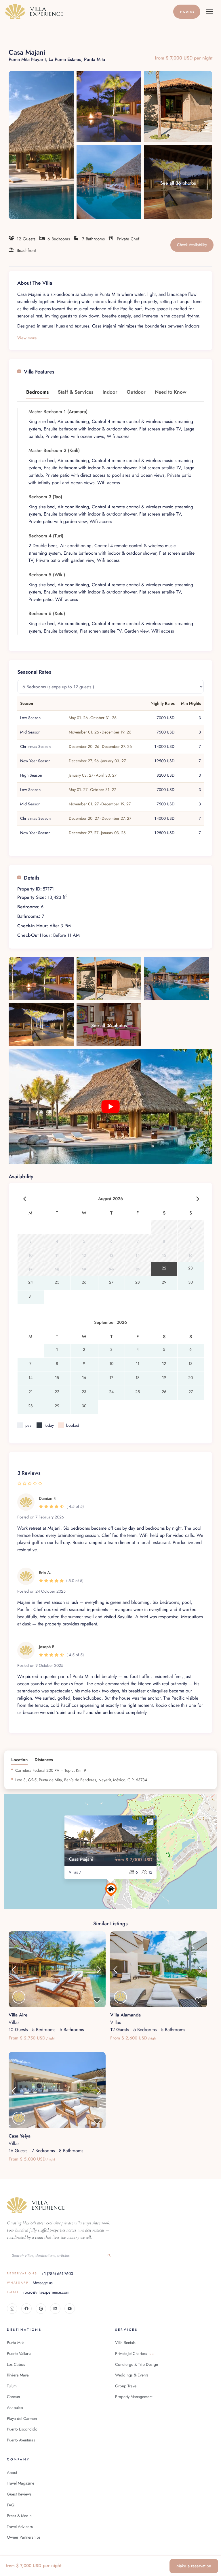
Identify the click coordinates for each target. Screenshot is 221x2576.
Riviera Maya (18, 2375)
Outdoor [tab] (136, 392)
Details (32, 878)
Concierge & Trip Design (137, 2364)
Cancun (13, 2397)
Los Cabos (16, 2364)
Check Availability (192, 245)
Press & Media (19, 2516)
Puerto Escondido (22, 2429)
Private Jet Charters (134, 2353)
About (12, 2472)
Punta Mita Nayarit (27, 59)
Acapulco (15, 2408)
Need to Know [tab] (171, 392)
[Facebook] (26, 2309)
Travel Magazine (21, 2483)
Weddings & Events (132, 2375)
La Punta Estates (65, 59)
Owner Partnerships (24, 2537)
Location (19, 1760)
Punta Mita (95, 59)
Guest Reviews (19, 2494)
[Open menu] (209, 12)
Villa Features (39, 372)
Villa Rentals (125, 2343)
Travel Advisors (20, 2527)
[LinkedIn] (55, 2309)
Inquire (187, 12)
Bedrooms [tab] (37, 392)
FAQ (11, 2505)
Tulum (12, 2386)
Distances (44, 1760)
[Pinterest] (41, 2309)
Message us (30, 2283)
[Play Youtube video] (110, 1106)
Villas (14, 2022)
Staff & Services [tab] (76, 392)
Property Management (134, 2397)
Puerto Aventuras (21, 2440)
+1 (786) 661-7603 (40, 2274)
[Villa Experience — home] (88, 12)
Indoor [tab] (110, 392)
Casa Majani (81, 1859)
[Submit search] (109, 2255)
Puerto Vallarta (19, 2353)
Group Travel (126, 2386)
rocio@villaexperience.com (38, 2292)
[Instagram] (12, 2309)
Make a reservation (194, 2566)
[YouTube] (70, 2309)
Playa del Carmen (22, 2418)
